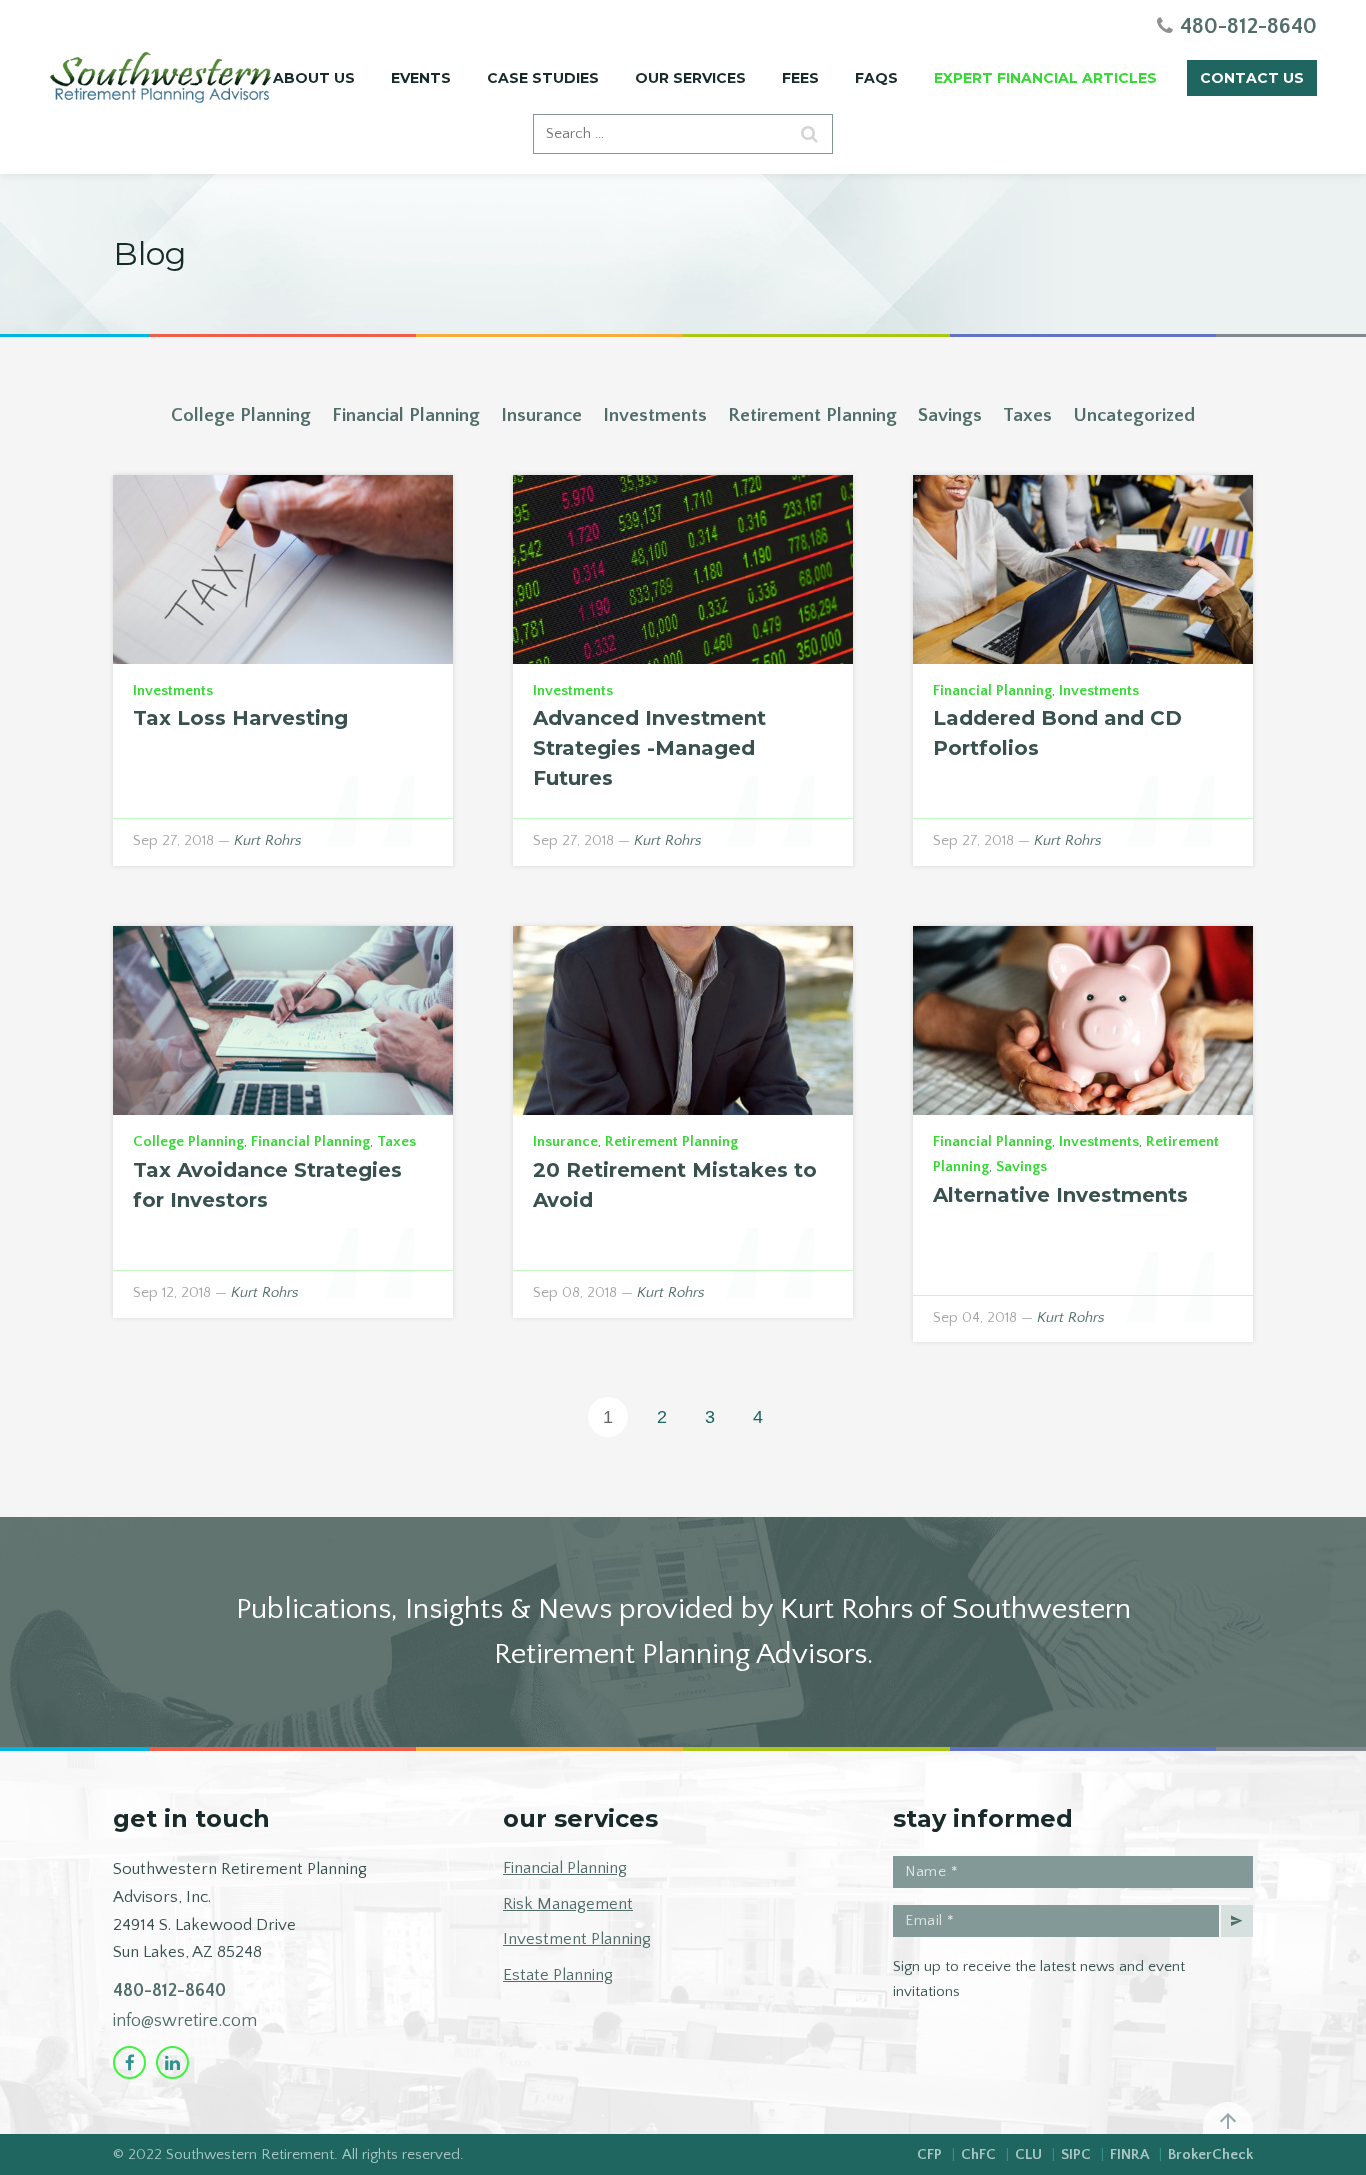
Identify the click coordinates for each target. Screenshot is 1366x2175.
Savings (950, 415)
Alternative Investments (1060, 1195)
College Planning (241, 415)
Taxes (1027, 415)
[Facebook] (129, 2062)
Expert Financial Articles (1045, 78)
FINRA (1129, 2154)
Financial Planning (406, 415)
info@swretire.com (185, 2021)
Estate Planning (558, 1975)
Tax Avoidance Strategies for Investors (267, 1185)
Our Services (690, 78)
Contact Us (1252, 78)
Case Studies (543, 78)
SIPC (1076, 2154)
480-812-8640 (169, 1991)
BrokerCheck (1210, 2154)
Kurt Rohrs (268, 840)
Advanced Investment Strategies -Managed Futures (649, 748)
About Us (314, 78)
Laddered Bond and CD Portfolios (1057, 733)
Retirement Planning (812, 415)
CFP (929, 2154)
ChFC (978, 2154)
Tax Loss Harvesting (240, 718)
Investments (655, 415)
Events (421, 78)
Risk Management (568, 1904)
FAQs (876, 78)
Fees (800, 78)
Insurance (541, 415)
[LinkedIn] (172, 2062)
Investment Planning (577, 1939)
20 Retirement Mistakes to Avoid (675, 1185)
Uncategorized (1134, 415)
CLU (1028, 2154)
